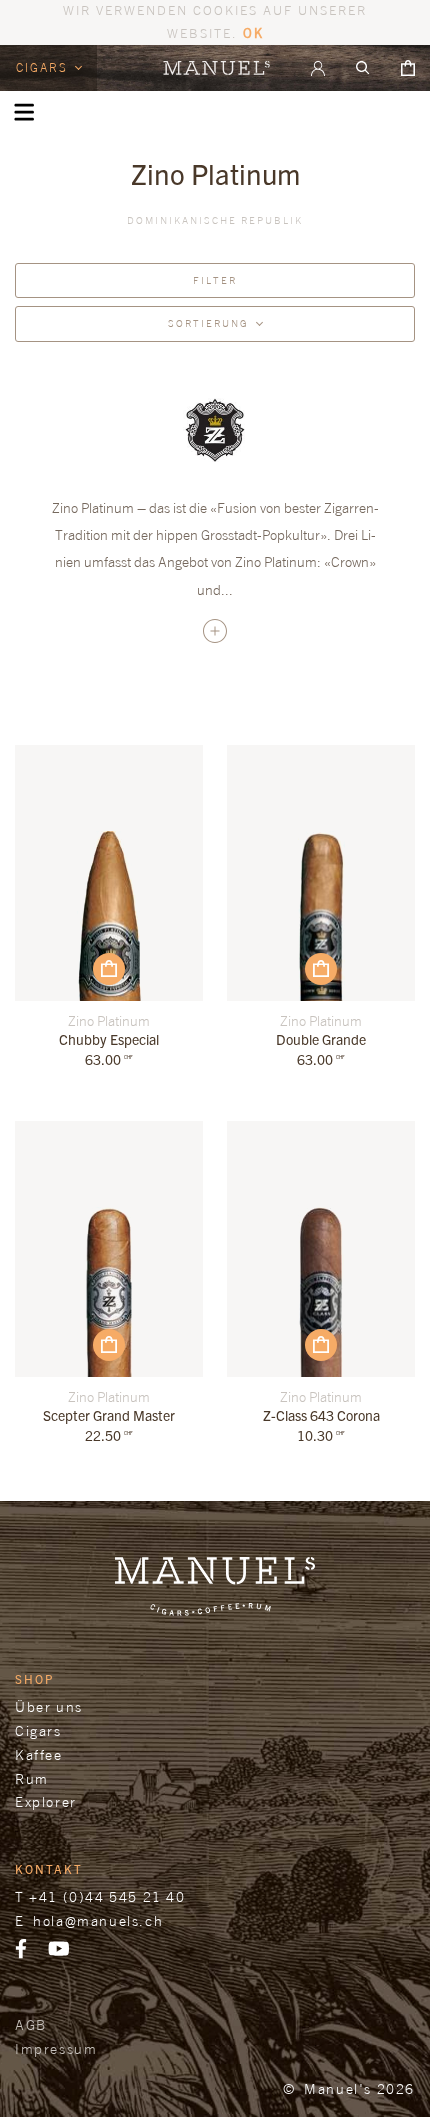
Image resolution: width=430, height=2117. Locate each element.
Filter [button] (215, 280)
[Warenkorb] (408, 68)
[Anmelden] (318, 68)
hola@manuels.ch (98, 1920)
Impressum (56, 2048)
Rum (32, 1778)
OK (253, 32)
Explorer (46, 1801)
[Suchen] (363, 68)
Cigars (44, 67)
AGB (31, 2024)
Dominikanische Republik (215, 220)
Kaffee (39, 1754)
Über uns (49, 1706)
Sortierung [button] (208, 323)
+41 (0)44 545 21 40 (107, 1896)
